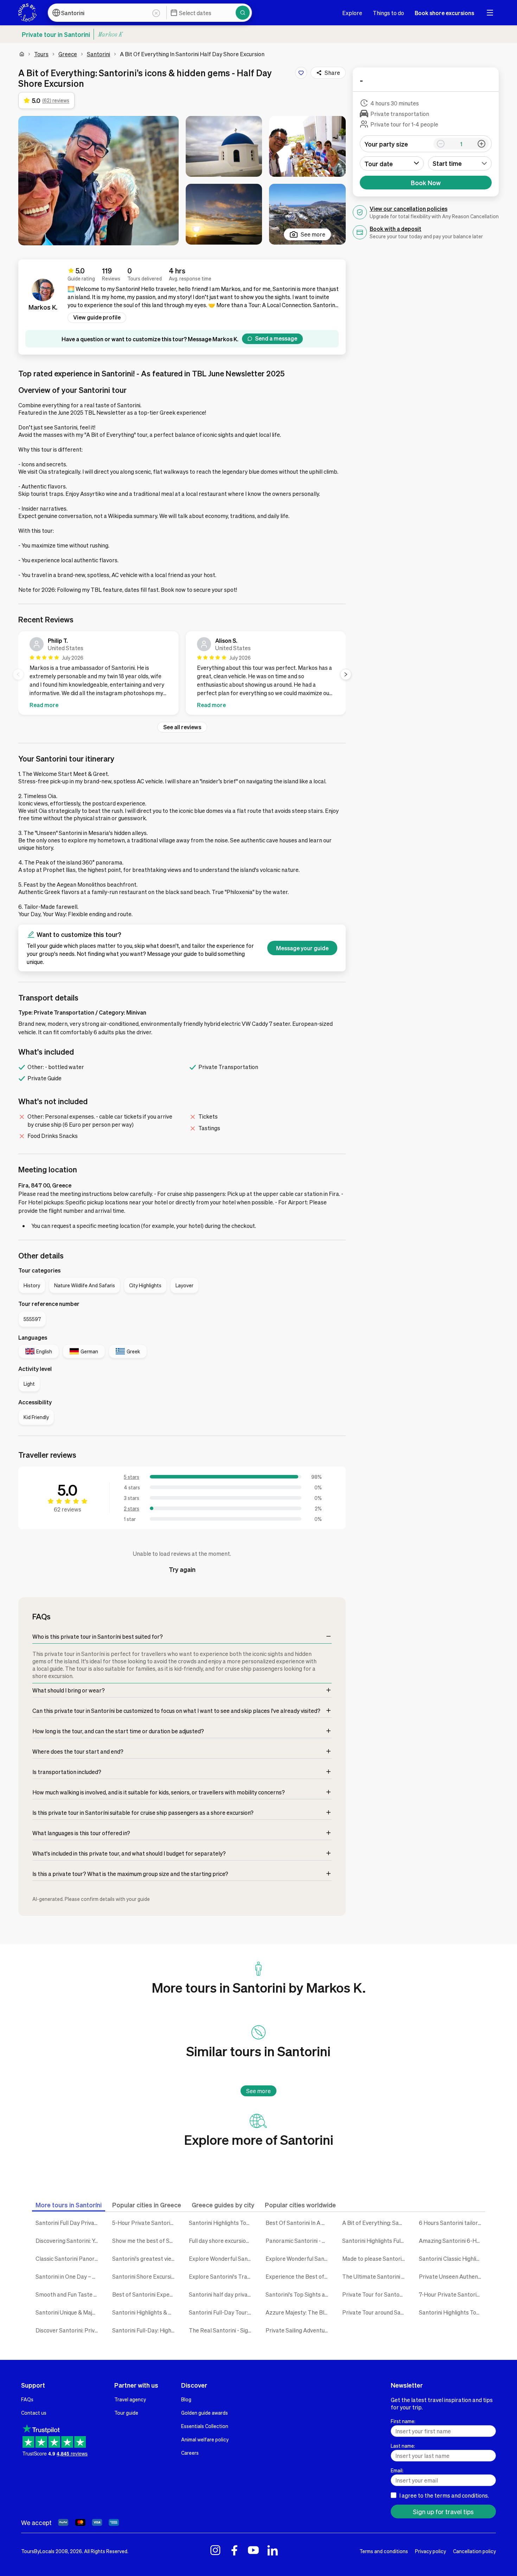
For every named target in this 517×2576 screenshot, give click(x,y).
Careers (190, 2453)
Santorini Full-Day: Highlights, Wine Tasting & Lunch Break (145, 2330)
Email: (397, 2470)
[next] (346, 674)
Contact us (34, 2413)
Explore (352, 13)
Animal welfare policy (205, 2439)
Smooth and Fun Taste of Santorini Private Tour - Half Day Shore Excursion (69, 2294)
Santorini (98, 54)
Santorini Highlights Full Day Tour (375, 2241)
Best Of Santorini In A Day (299, 2223)
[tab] (69, 2205)
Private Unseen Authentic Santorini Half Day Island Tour (452, 2276)
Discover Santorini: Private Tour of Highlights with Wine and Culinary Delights (69, 2330)
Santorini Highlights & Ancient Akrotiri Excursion (145, 2312)
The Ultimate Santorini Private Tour (375, 2276)
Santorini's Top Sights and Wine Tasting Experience (299, 2294)
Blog (186, 2399)
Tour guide (126, 2413)
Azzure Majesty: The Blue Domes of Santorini (299, 2312)
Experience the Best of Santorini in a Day (299, 2276)
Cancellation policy (474, 2551)
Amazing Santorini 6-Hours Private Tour (452, 2241)
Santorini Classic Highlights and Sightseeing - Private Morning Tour (452, 2258)
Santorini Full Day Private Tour (69, 2223)
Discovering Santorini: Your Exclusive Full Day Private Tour (69, 2241)
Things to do (388, 13)
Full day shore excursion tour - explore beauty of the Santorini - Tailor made (222, 2241)
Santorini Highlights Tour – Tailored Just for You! (222, 2223)
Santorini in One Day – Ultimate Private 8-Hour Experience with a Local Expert (69, 2276)
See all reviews (182, 727)
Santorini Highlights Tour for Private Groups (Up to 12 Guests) (452, 2312)
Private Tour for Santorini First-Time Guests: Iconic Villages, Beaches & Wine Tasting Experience (375, 2294)
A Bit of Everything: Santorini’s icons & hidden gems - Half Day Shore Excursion (375, 2223)
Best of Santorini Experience (145, 2294)
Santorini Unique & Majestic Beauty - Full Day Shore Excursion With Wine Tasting (69, 2312)
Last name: (403, 2446)
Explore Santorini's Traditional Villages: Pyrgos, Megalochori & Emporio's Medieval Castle (222, 2276)
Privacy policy (430, 2551)
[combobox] (460, 163)
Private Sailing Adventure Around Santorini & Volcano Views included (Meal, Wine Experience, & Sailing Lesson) (299, 2330)
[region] (182, 674)
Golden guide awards (205, 2413)
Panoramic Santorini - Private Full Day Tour (299, 2241)
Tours (41, 54)
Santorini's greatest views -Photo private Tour (145, 2258)
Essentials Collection (205, 2426)
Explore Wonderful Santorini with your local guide (222, 2258)
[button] (98, 181)
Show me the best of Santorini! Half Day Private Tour (145, 2241)
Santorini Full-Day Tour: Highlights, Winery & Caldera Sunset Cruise (222, 2312)
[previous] (18, 674)
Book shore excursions (444, 13)
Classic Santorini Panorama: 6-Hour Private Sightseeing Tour (69, 2258)
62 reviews (68, 1509)
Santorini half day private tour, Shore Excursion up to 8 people (222, 2294)
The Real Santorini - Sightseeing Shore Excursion (222, 2330)
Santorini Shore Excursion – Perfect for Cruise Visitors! (145, 2276)
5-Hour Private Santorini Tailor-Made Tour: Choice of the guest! (145, 2223)
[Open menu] (490, 13)
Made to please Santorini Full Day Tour (375, 2258)
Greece (68, 54)
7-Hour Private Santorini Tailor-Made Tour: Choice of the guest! (452, 2294)
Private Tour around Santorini (375, 2312)
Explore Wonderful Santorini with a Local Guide (299, 2258)
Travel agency (130, 2399)
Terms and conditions (384, 2551)
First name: (403, 2421)
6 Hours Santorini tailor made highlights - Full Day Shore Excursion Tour (452, 2223)
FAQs (27, 2399)
